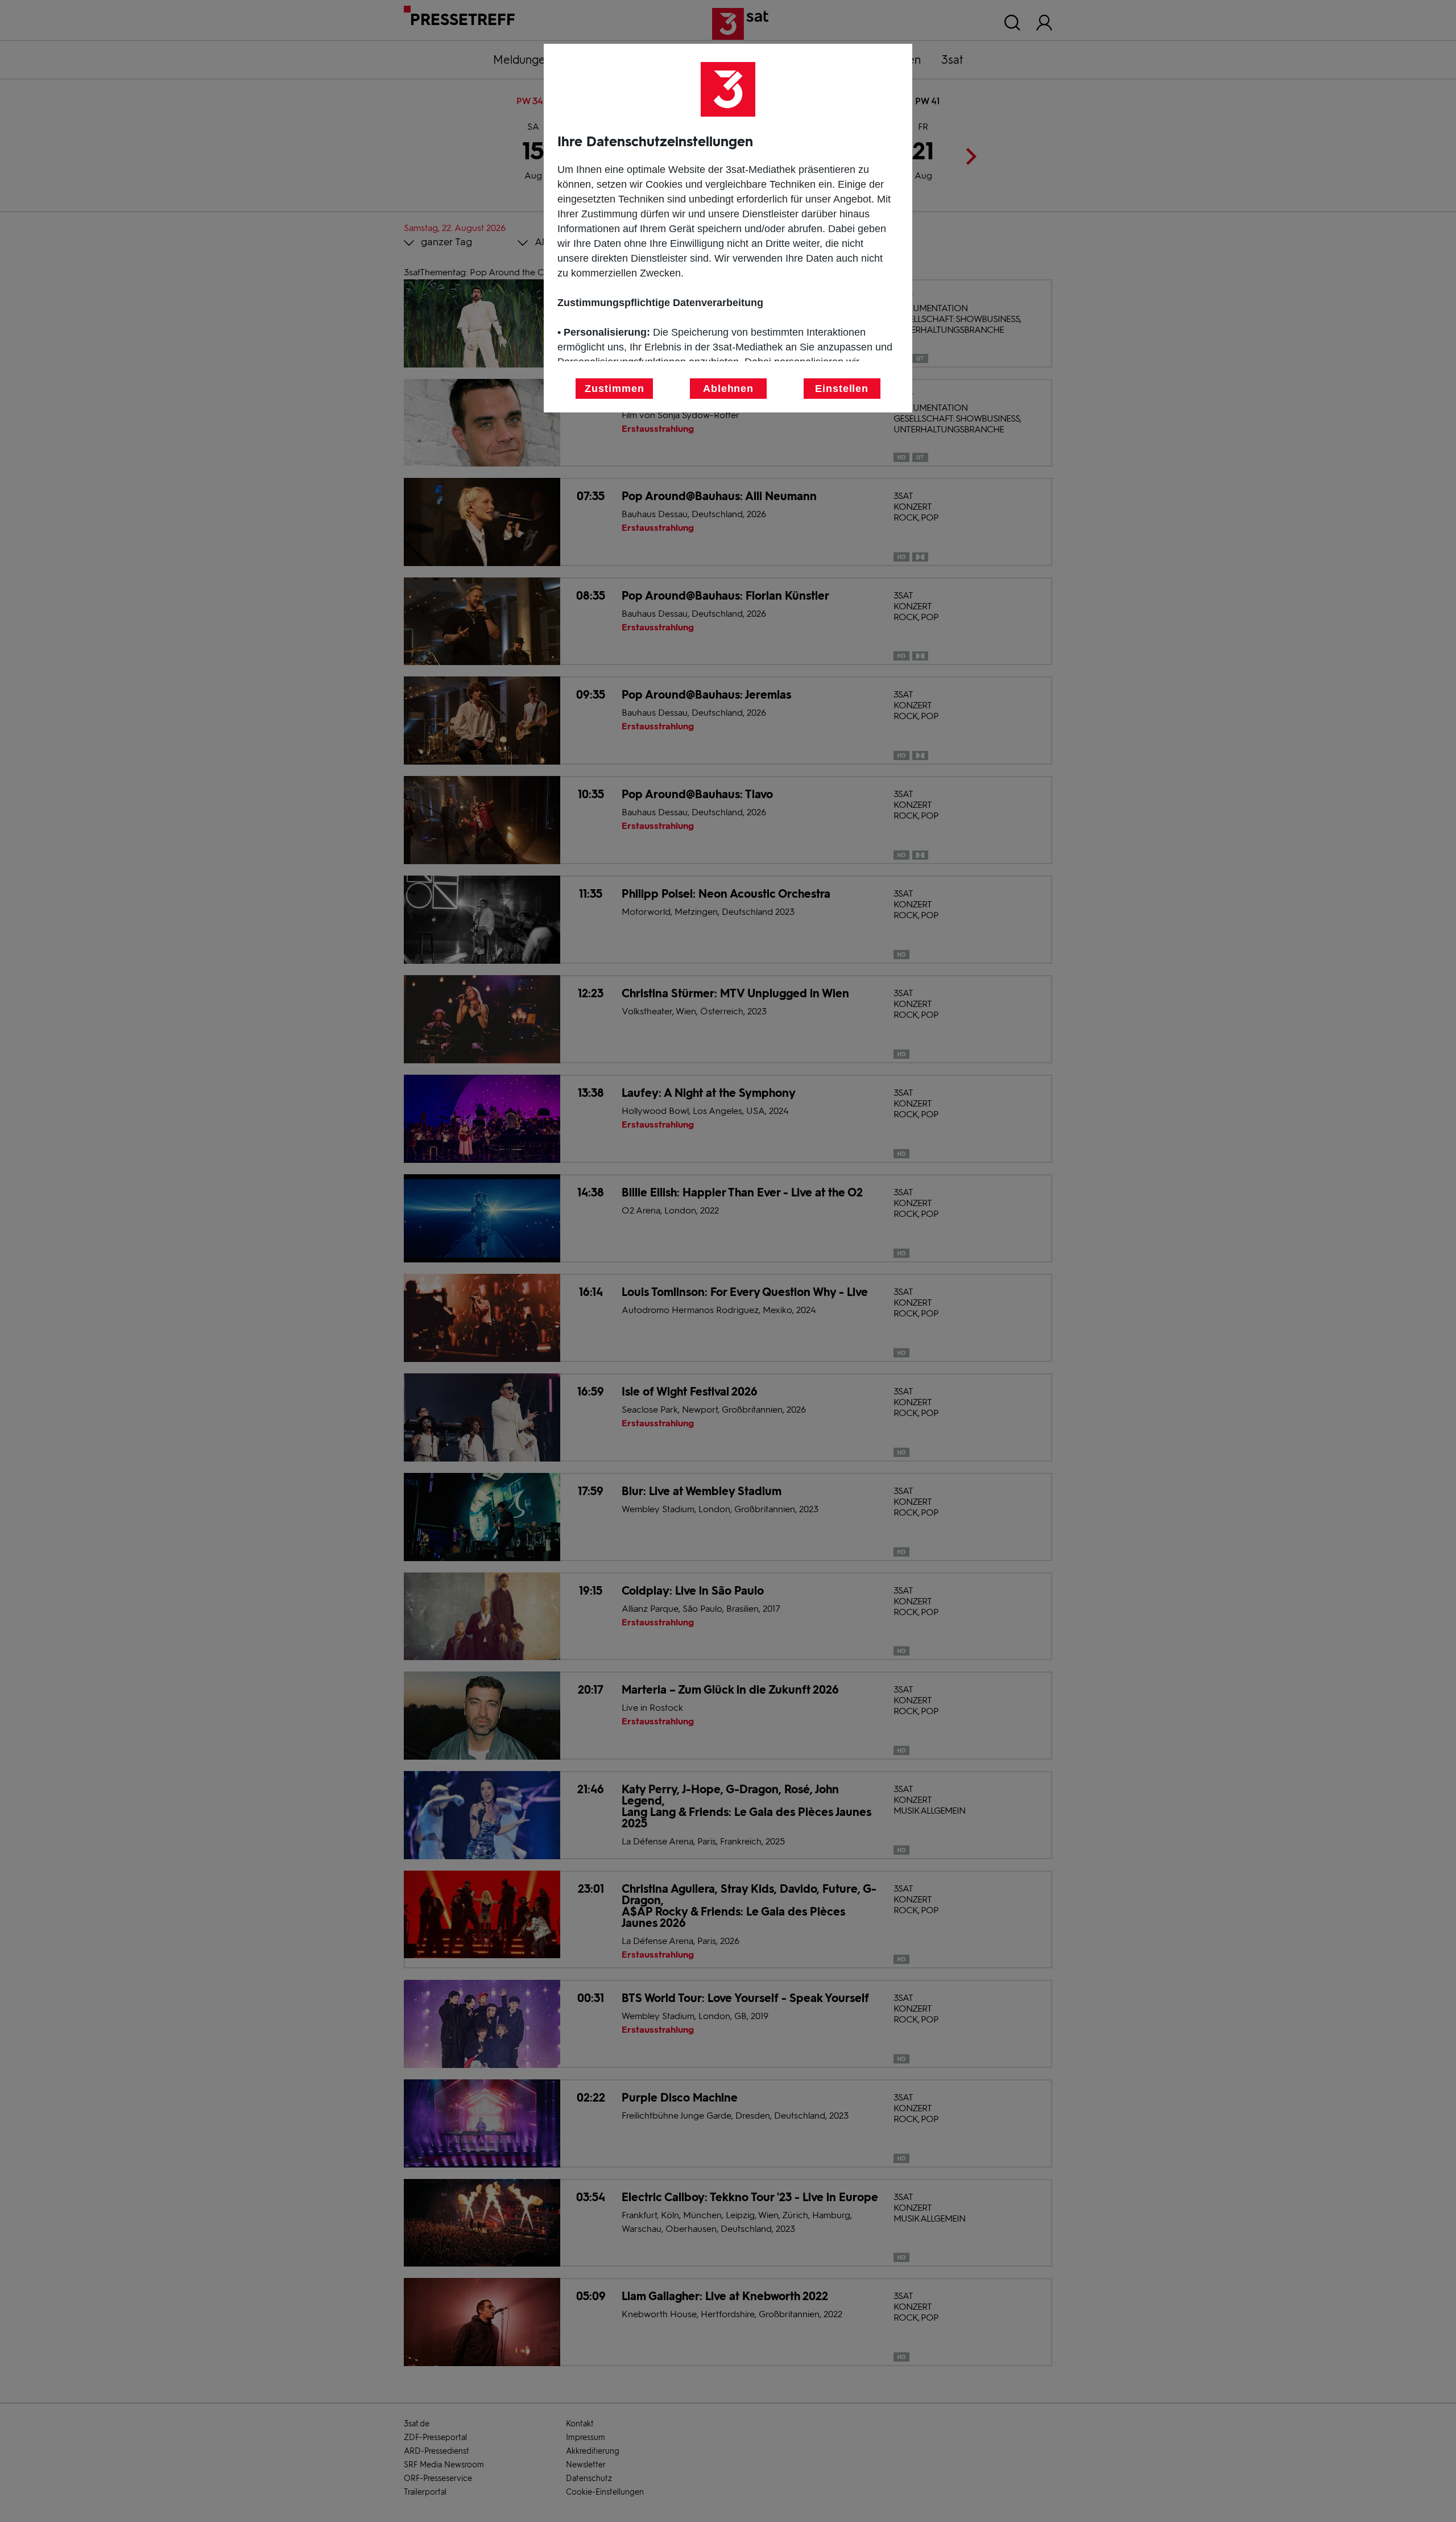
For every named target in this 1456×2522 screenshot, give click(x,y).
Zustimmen (614, 389)
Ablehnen (728, 389)
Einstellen (842, 389)
